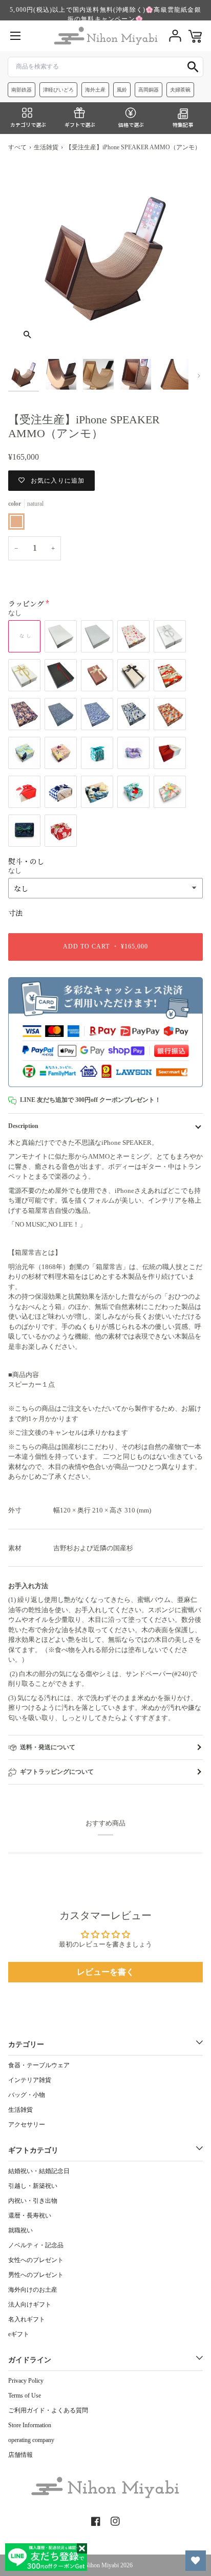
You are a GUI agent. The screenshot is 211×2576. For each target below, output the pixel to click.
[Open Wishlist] (196, 2561)
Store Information (30, 2425)
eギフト (19, 2334)
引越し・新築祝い (33, 2186)
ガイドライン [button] (30, 2360)
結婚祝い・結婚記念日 (39, 2171)
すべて (17, 147)
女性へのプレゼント (36, 2260)
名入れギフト (27, 2319)
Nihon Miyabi (102, 2565)
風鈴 (122, 90)
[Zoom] (27, 335)
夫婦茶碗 (180, 90)
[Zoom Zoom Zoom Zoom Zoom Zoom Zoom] (105, 257)
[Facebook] (96, 2521)
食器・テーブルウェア (39, 2065)
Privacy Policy (26, 2381)
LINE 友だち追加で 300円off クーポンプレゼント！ (90, 1100)
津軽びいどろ (58, 90)
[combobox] (105, 67)
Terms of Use (25, 2396)
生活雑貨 (46, 147)
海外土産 (95, 90)
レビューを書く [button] (105, 1972)
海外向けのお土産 (33, 2290)
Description (23, 1126)
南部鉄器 (22, 90)
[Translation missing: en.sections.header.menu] (15, 36)
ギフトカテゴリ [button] (33, 2150)
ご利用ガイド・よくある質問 (48, 2410)
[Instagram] (115, 2521)
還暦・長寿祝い (30, 2216)
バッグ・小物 (27, 2095)
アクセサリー (27, 2125)
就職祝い (20, 2230)
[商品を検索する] (193, 67)
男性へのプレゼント (36, 2275)
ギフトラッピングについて (57, 1772)
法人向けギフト (30, 2304)
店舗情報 (20, 2455)
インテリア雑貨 (30, 2080)
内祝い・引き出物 (33, 2201)
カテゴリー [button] (26, 2044)
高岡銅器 (149, 90)
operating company (31, 2440)
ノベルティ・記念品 (36, 2245)
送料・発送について (48, 1747)
